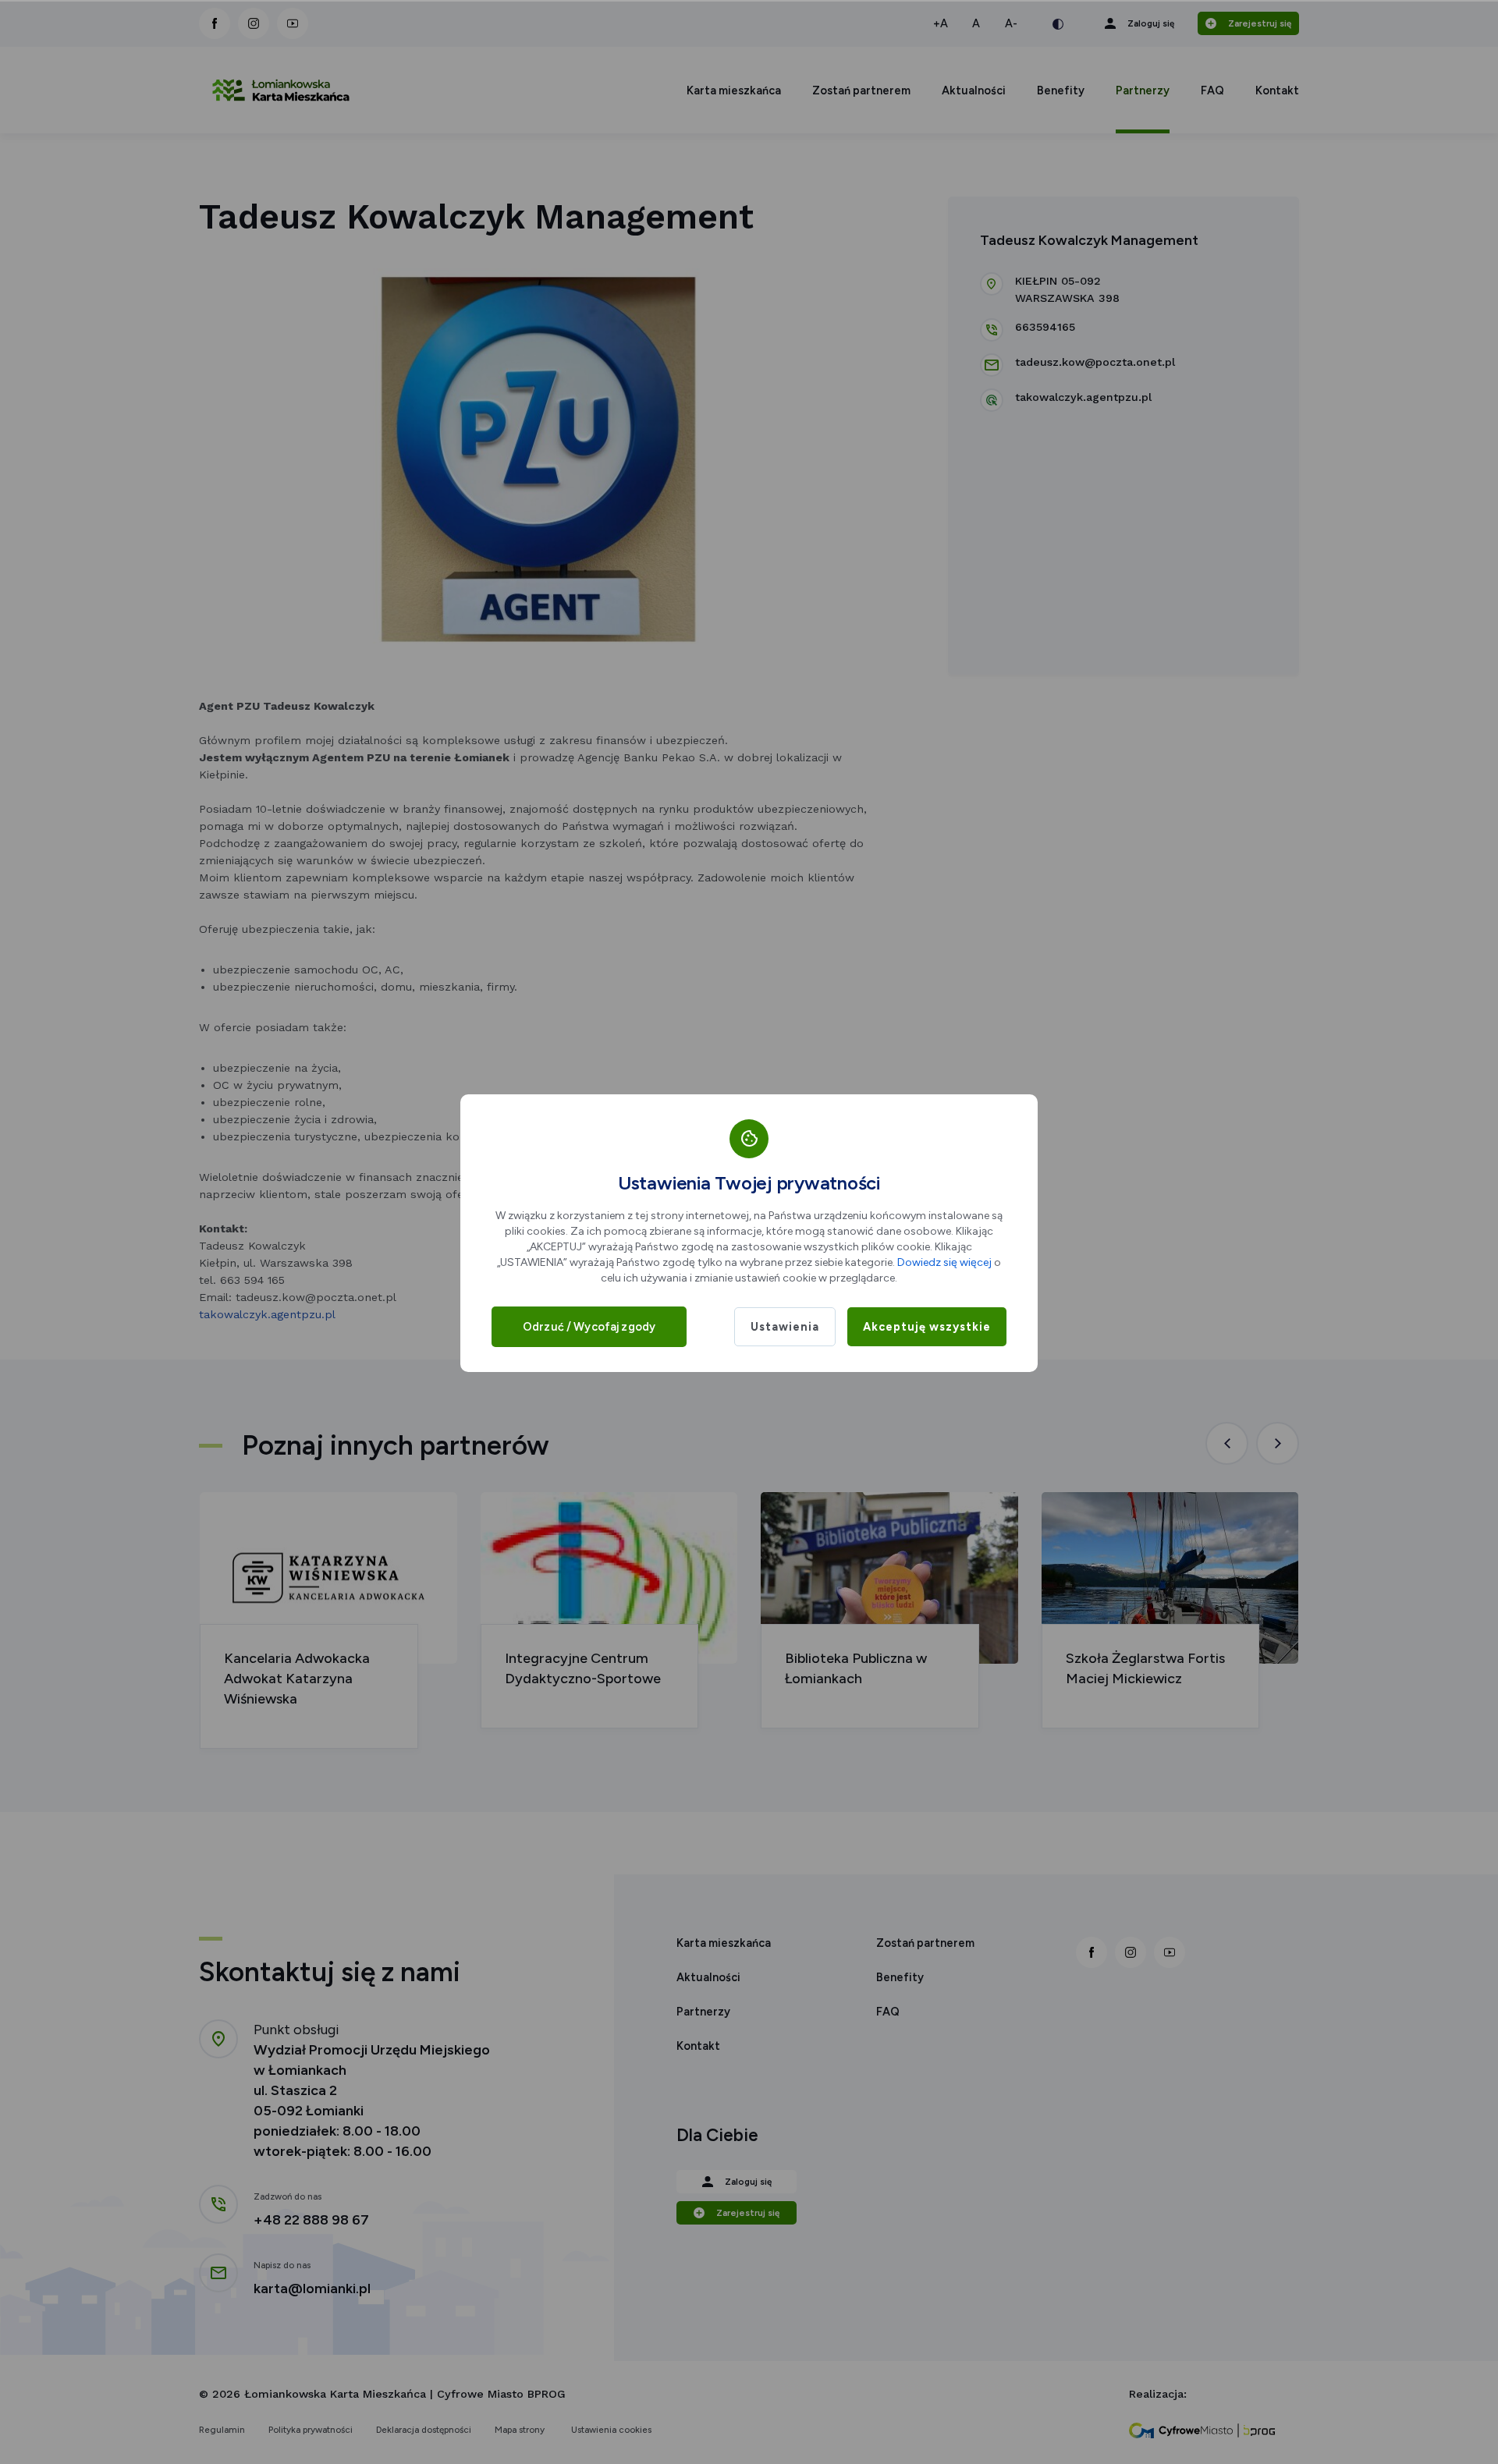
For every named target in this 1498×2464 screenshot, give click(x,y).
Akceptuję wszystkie (927, 1327)
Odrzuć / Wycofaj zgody (589, 1327)
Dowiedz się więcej (944, 1262)
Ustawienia (785, 1327)
